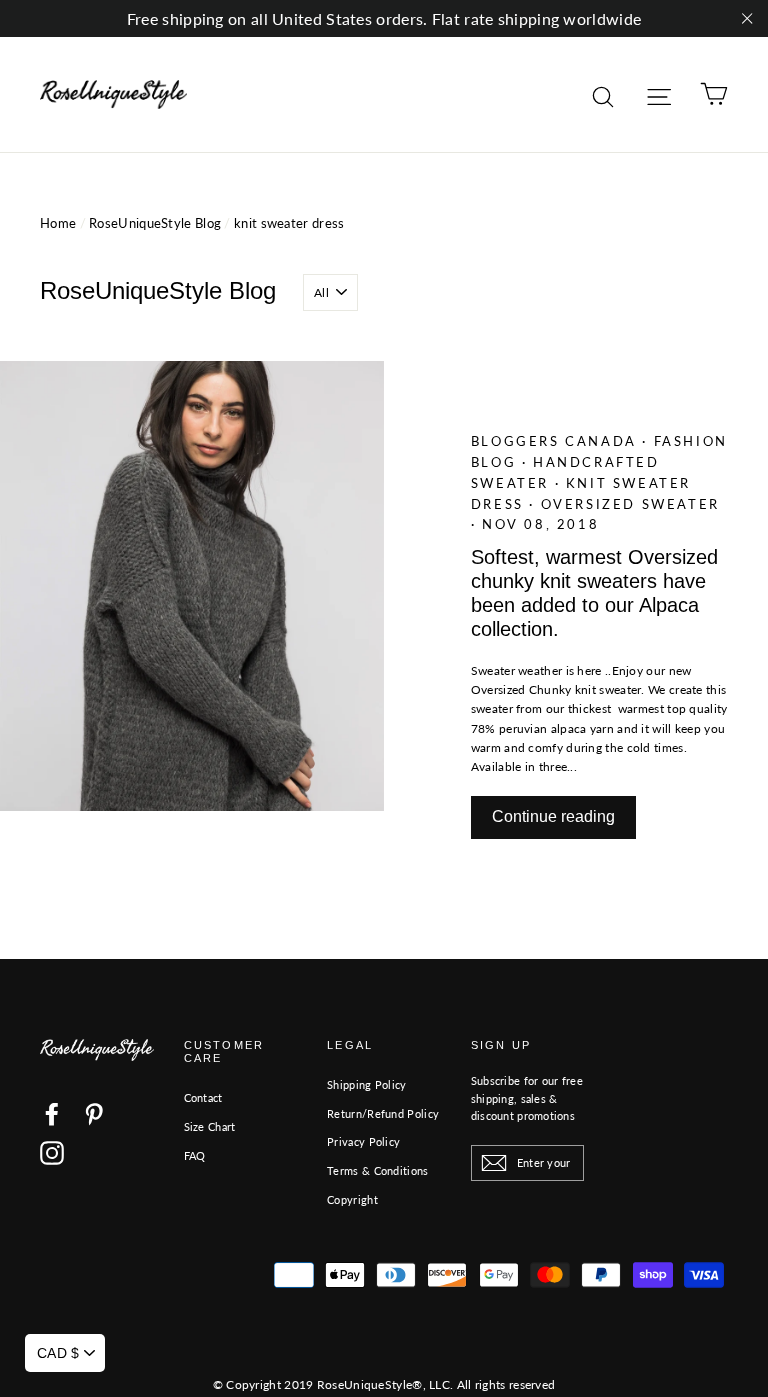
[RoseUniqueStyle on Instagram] (52, 1153)
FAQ (195, 1155)
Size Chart (210, 1126)
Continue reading (553, 816)
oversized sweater (630, 504)
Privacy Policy (363, 1141)
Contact (203, 1097)
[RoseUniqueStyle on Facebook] (52, 1114)
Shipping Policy (367, 1084)
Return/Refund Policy (383, 1113)
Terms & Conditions (377, 1170)
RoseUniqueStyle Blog (155, 223)
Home (58, 223)
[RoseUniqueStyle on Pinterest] (94, 1114)
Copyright (352, 1199)
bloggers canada (557, 441)
